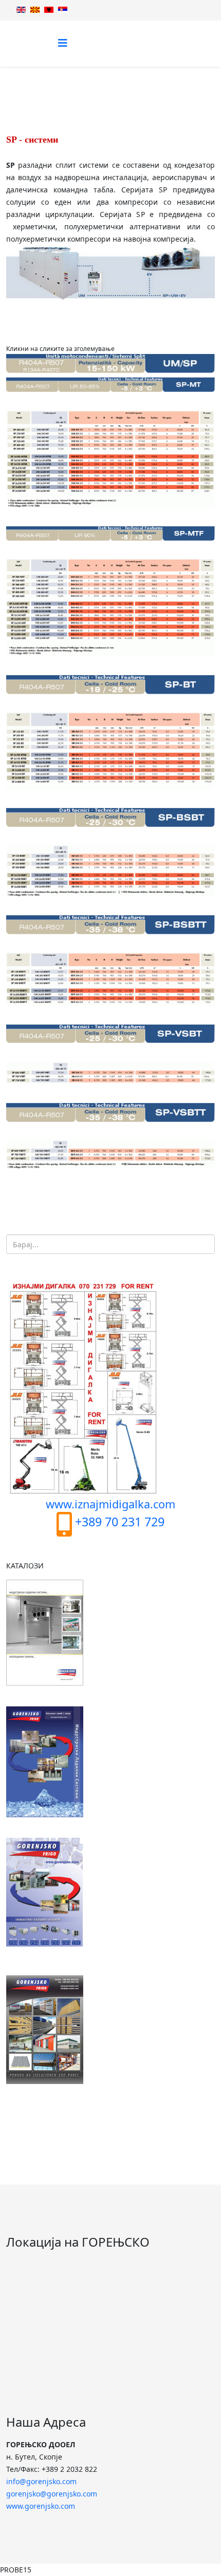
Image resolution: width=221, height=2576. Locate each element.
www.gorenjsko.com (41, 2506)
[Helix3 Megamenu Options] (63, 43)
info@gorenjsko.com (41, 2481)
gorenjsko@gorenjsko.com (52, 2494)
